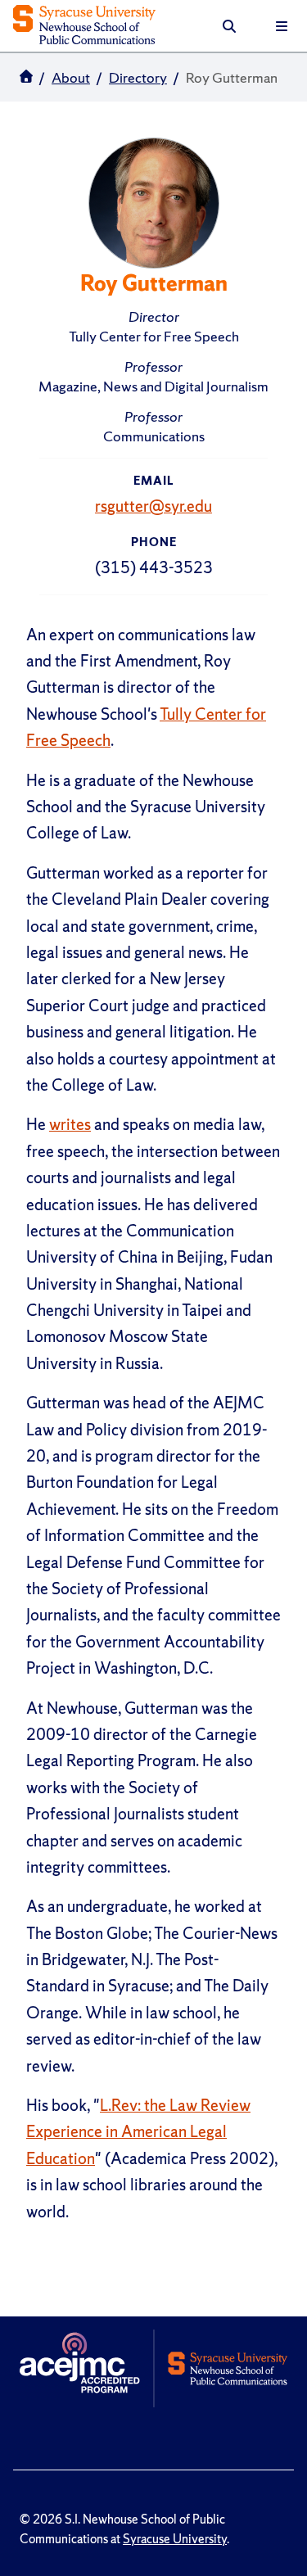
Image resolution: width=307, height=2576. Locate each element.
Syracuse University (175, 2539)
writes (70, 1124)
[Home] (84, 26)
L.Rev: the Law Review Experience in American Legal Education (138, 2132)
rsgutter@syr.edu (153, 506)
